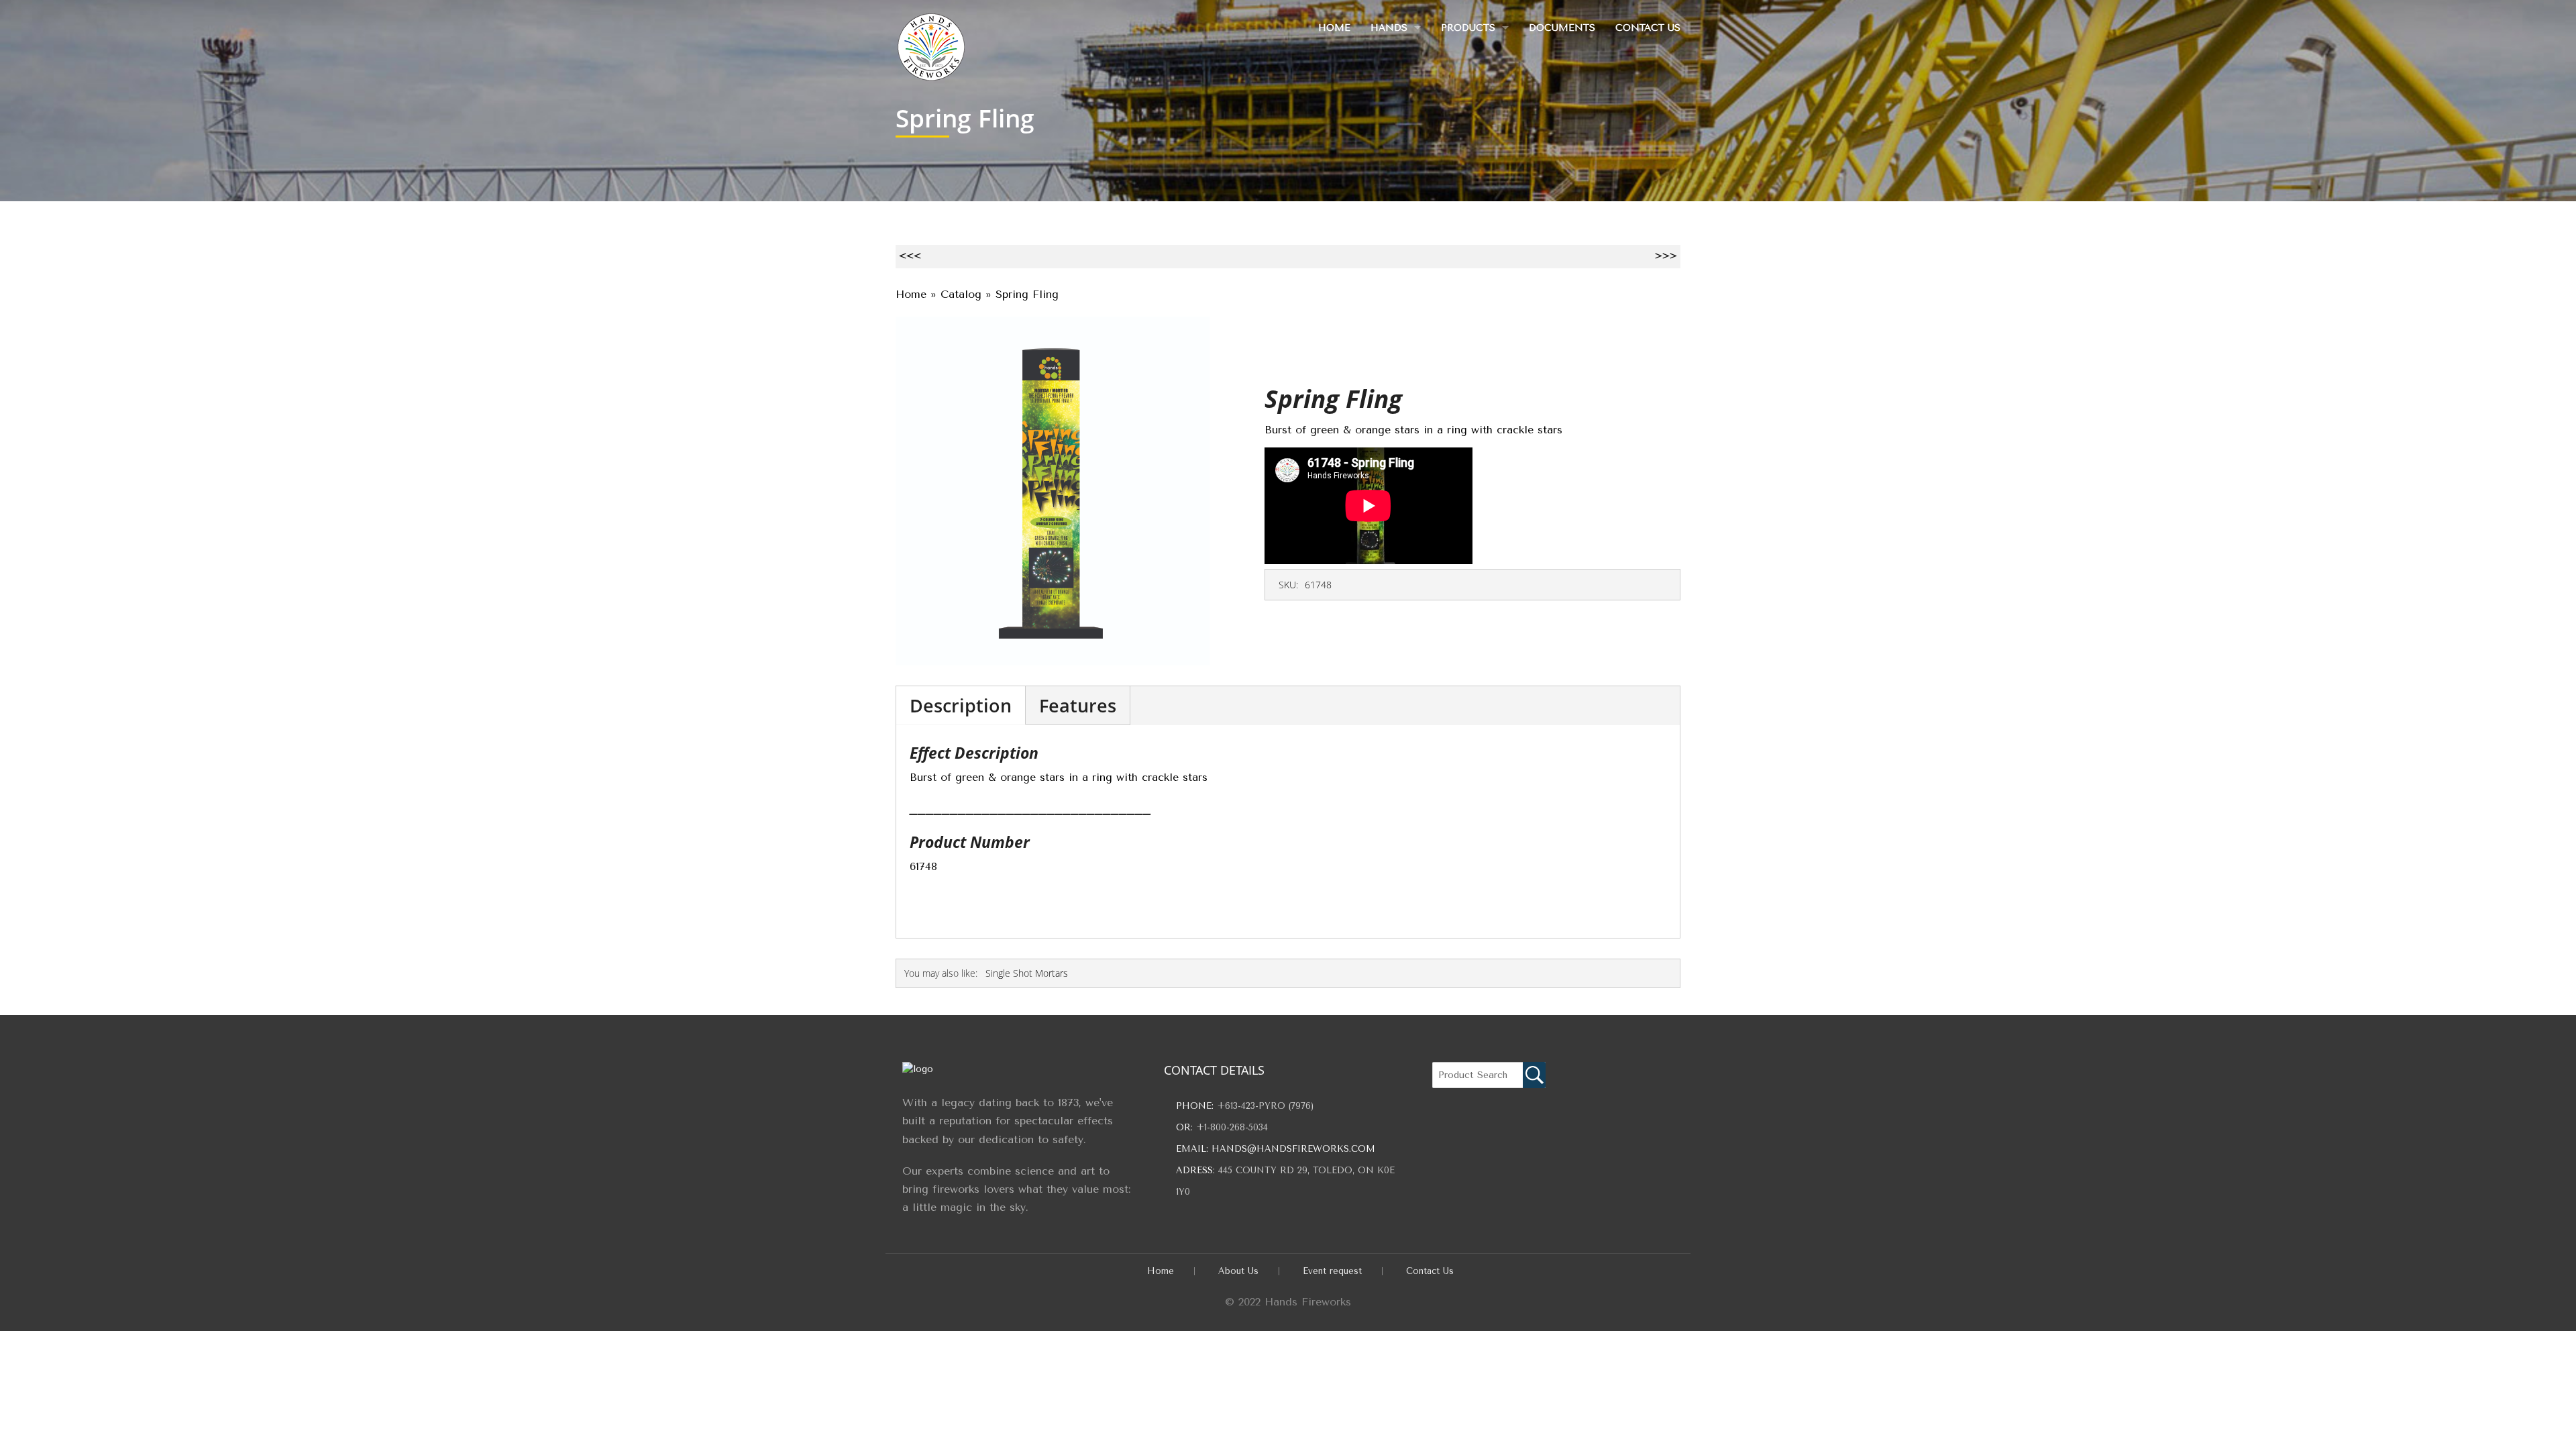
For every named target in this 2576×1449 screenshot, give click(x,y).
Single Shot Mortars (1027, 973)
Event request (1332, 1271)
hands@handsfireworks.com (1293, 1149)
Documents (1562, 28)
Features (1078, 705)
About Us (1238, 1271)
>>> (1666, 256)
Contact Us (1648, 28)
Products (1468, 28)
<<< (910, 256)
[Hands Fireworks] (931, 44)
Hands (1389, 28)
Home (1334, 28)
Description (961, 705)
